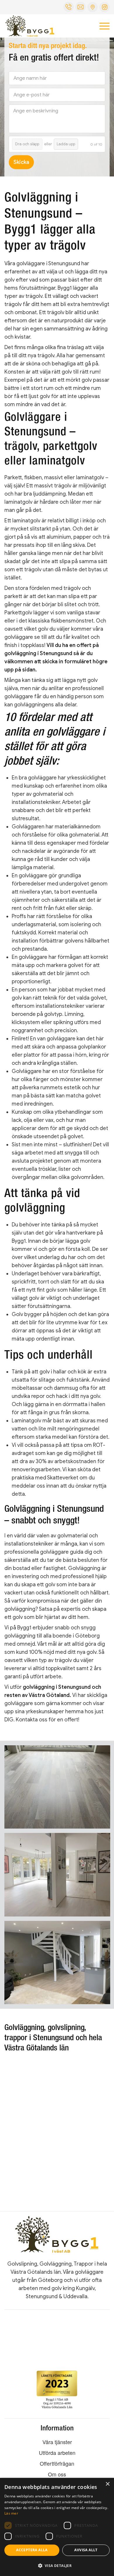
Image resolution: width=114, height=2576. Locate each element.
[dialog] (57, 2527)
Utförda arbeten (57, 2453)
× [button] (107, 2484)
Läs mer (11, 2513)
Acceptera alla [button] (32, 2550)
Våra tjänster (57, 2442)
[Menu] (102, 26)
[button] (57, 2566)
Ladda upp (66, 144)
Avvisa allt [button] (86, 2550)
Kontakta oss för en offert (47, 1720)
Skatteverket (63, 1478)
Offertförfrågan (57, 2463)
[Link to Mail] (93, 7)
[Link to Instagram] (104, 7)
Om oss (57, 2474)
